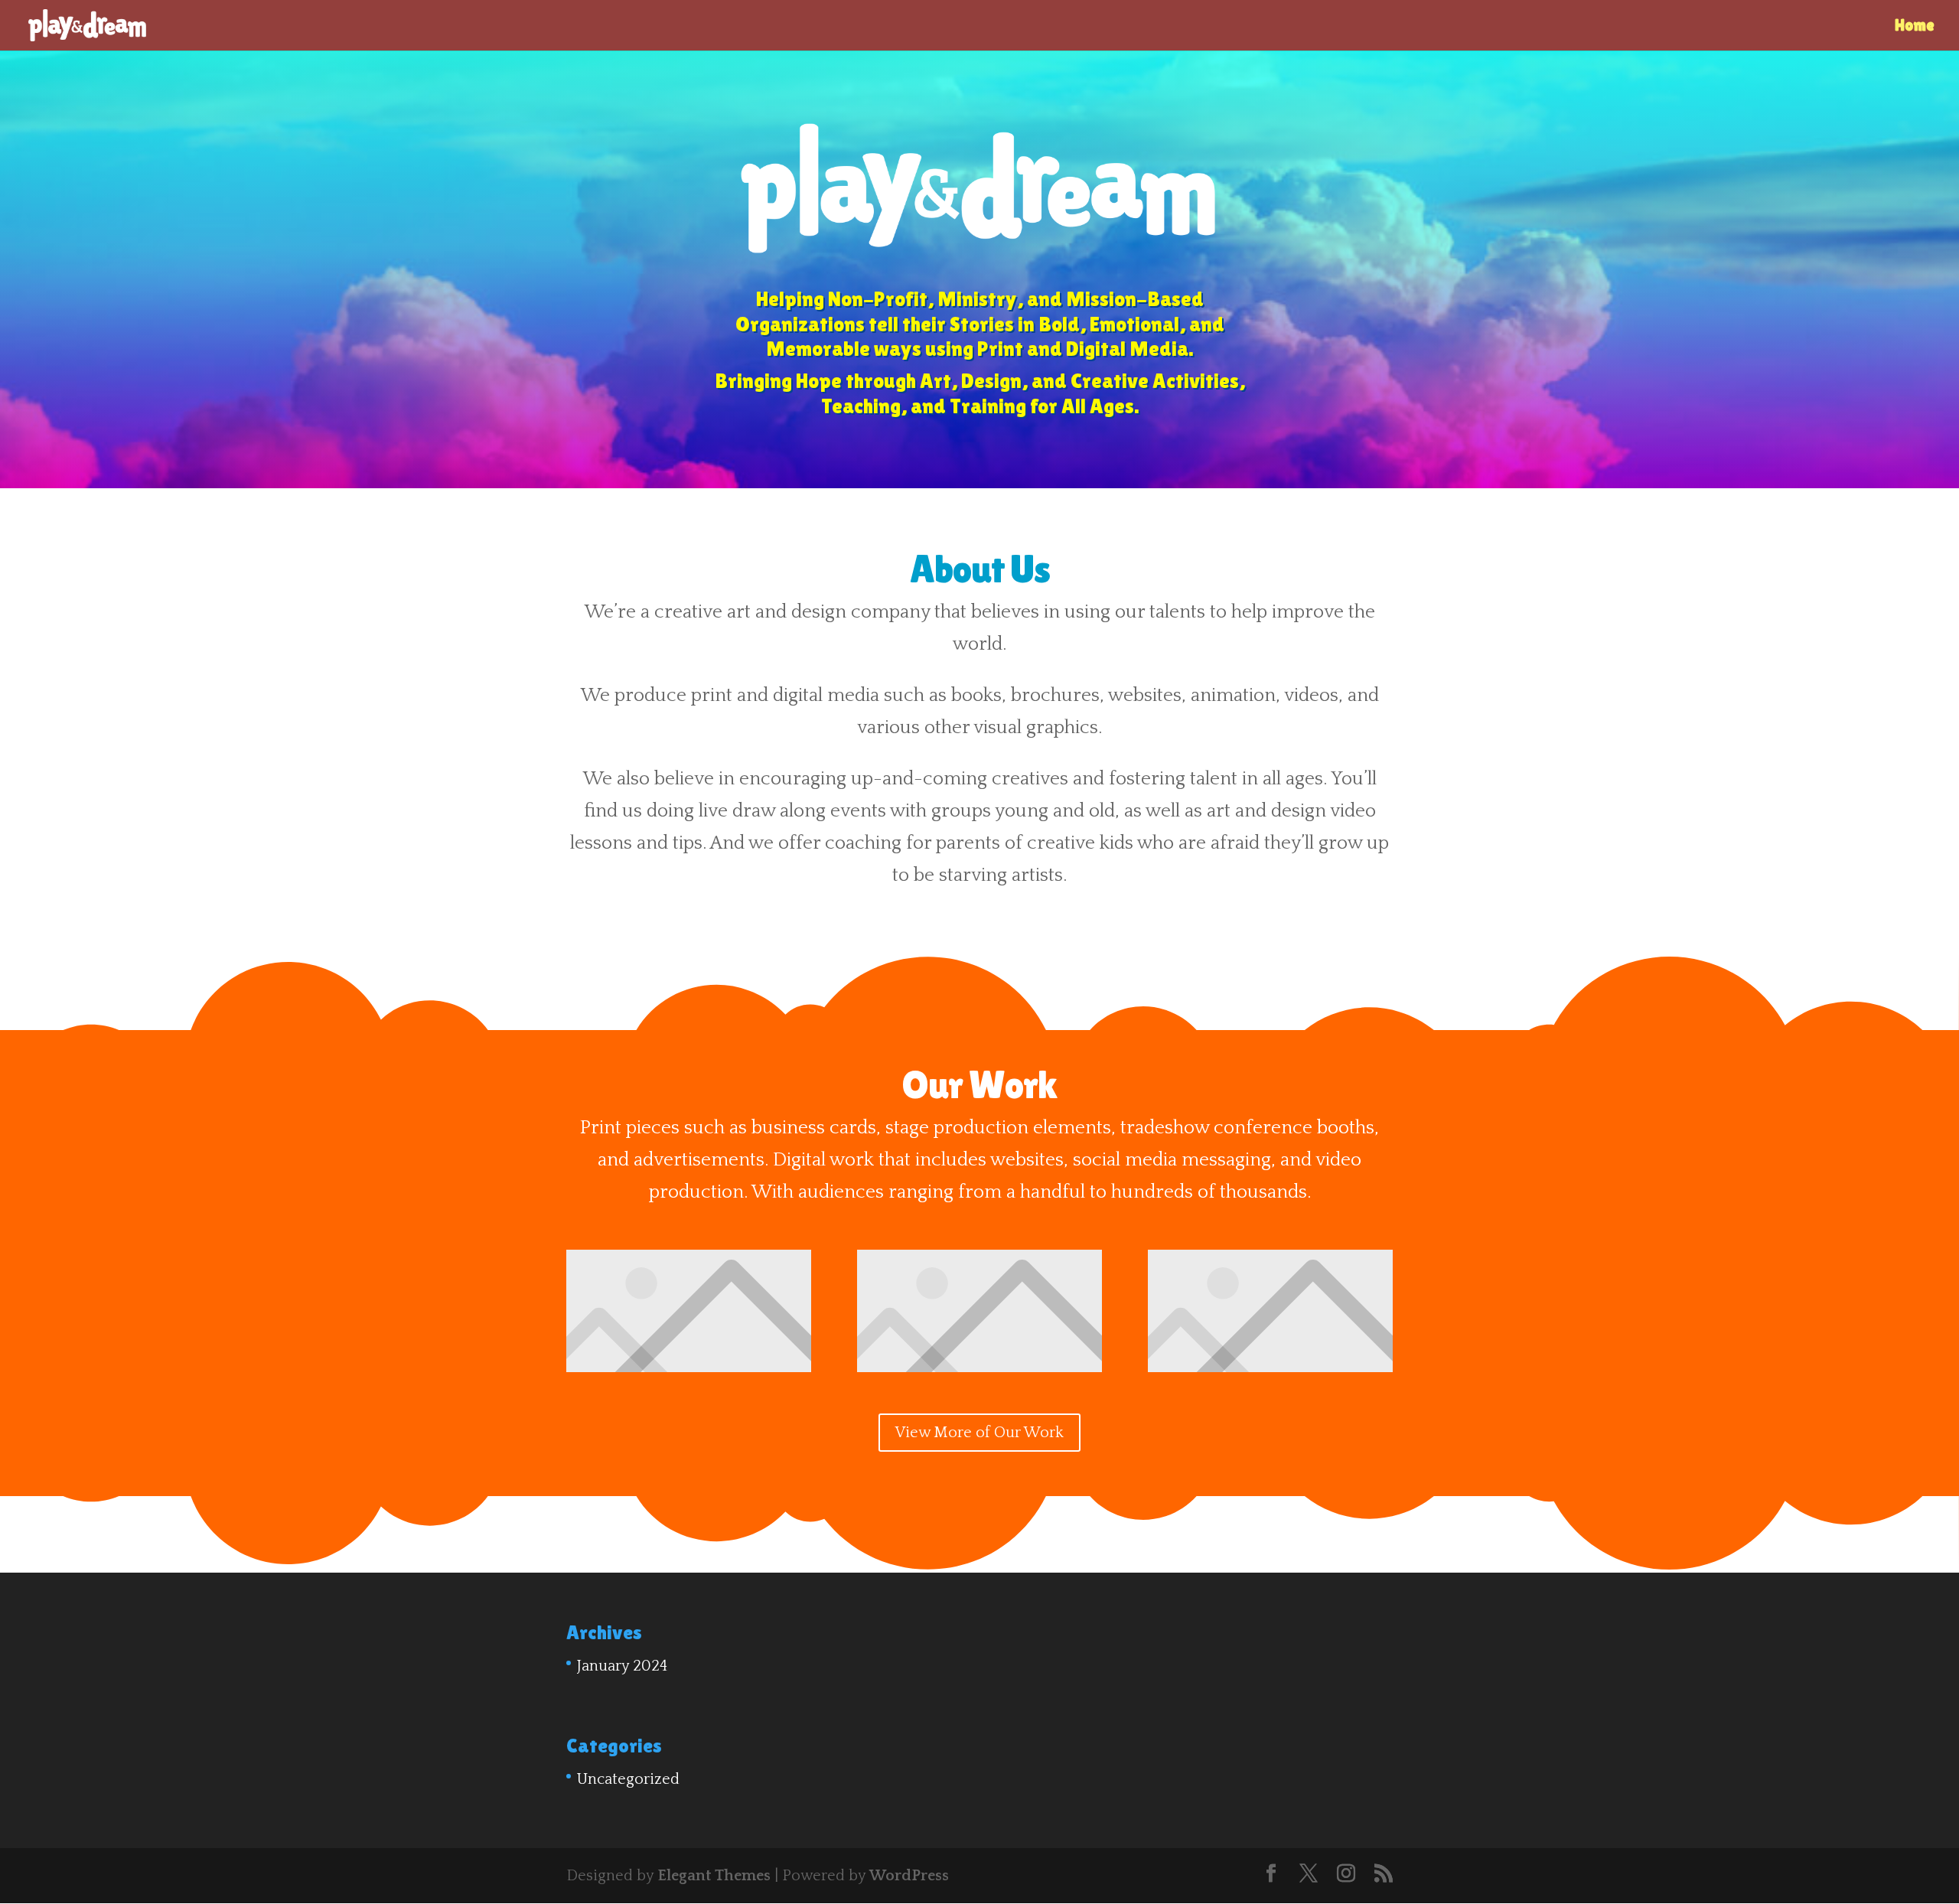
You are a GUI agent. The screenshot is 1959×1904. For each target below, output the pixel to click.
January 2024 (622, 1666)
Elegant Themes (714, 1876)
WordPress (909, 1876)
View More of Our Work (979, 1433)
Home (1915, 27)
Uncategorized (628, 1779)
